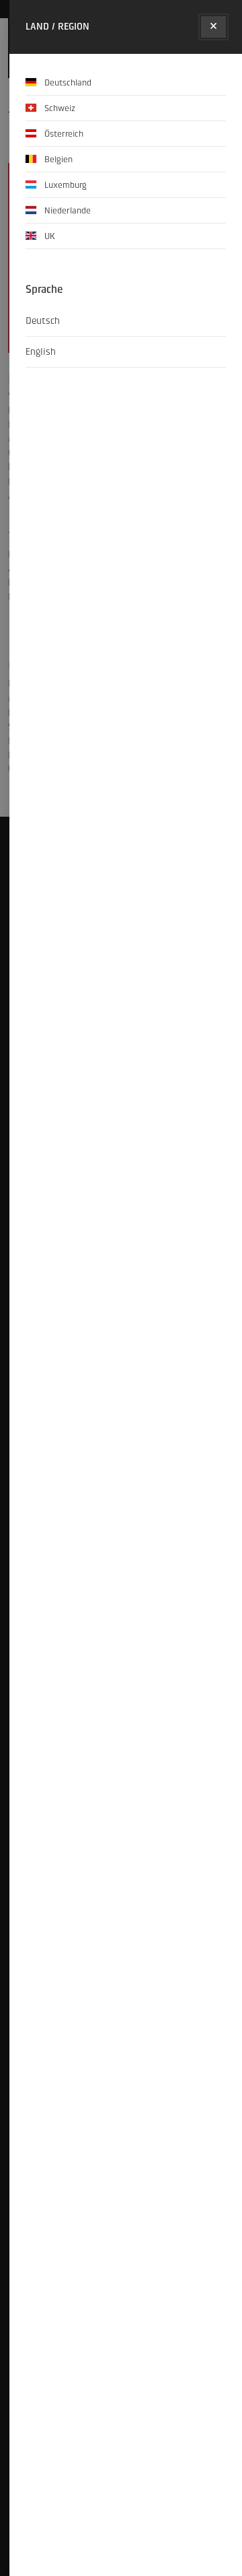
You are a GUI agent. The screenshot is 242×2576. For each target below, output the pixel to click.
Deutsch (43, 321)
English (41, 352)
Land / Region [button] (57, 27)
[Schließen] (213, 27)
